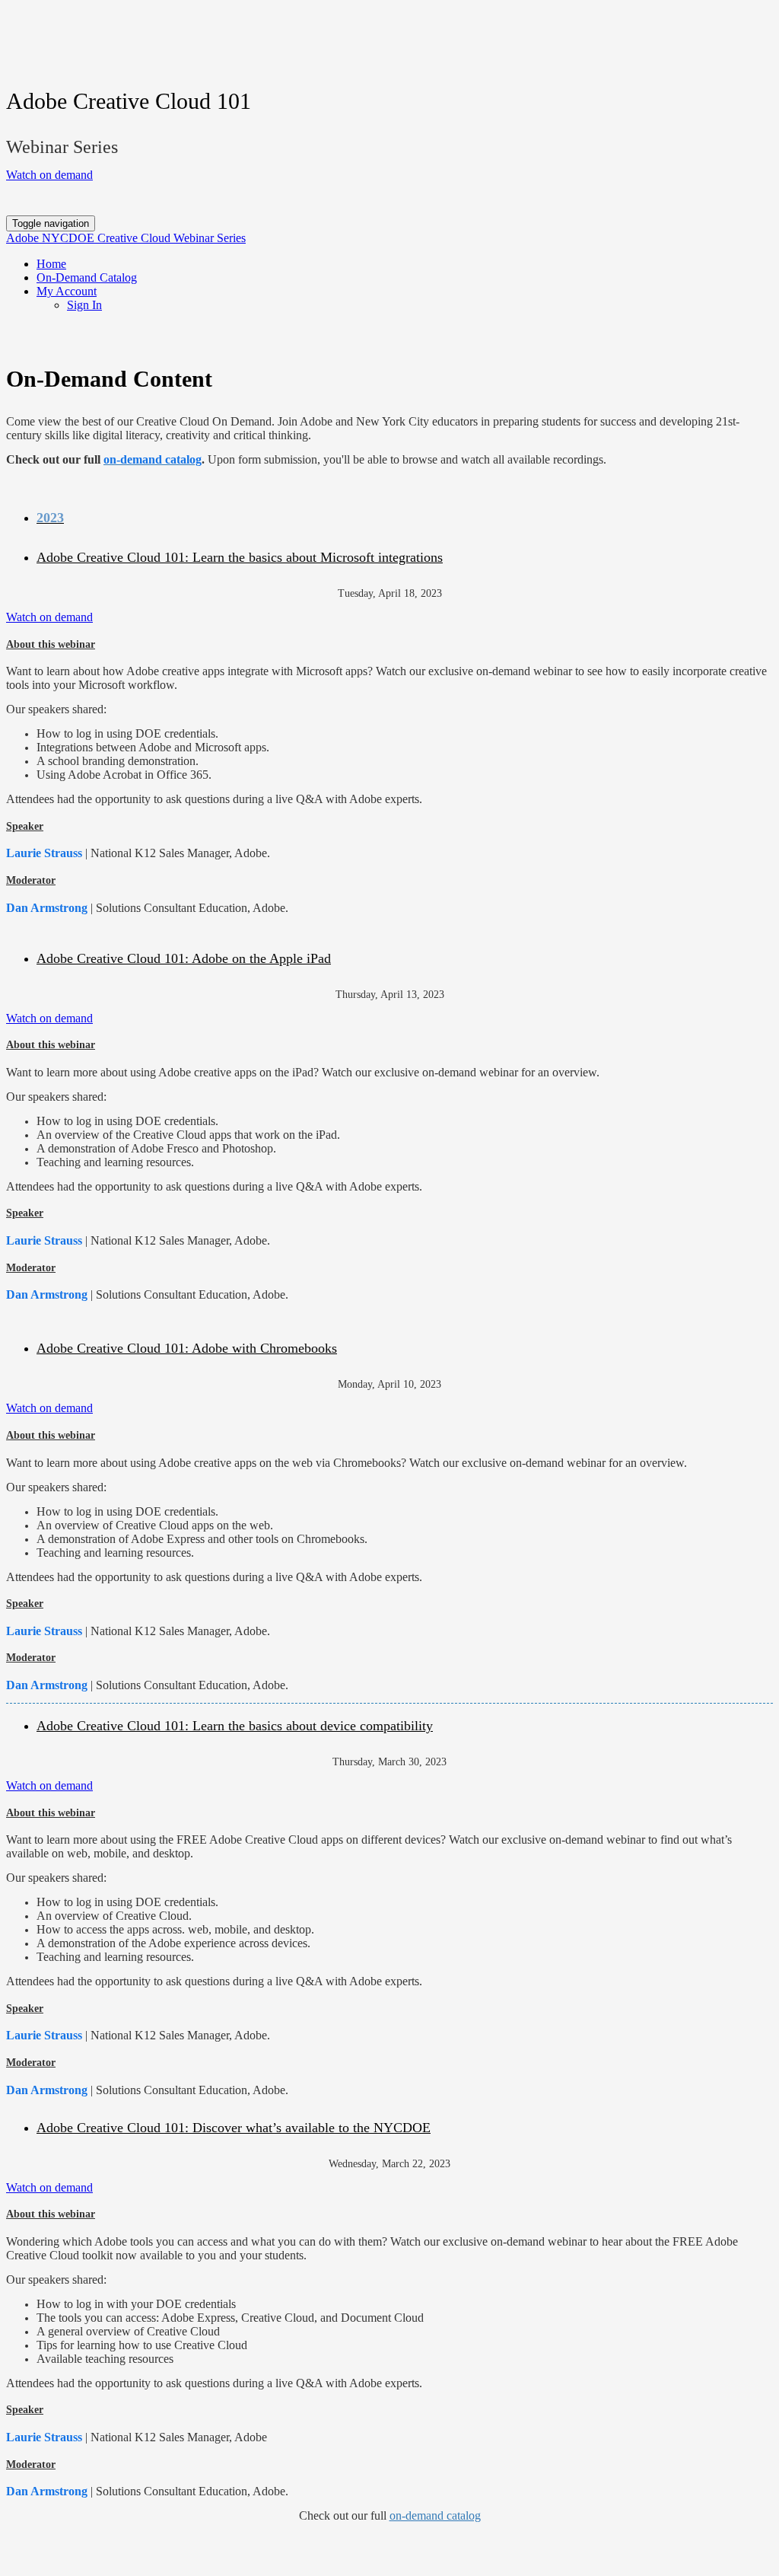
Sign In (84, 305)
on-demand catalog (435, 2515)
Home (51, 264)
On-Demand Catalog (87, 277)
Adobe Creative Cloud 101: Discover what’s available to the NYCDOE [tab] (234, 2128)
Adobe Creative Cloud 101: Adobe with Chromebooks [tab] (187, 1348)
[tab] (405, 518)
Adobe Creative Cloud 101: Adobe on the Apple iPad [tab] (184, 958)
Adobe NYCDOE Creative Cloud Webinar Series (126, 238)
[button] (49, 175)
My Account (67, 291)
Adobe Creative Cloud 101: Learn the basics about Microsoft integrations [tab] (240, 557)
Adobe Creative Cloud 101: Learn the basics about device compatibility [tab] (235, 1726)
